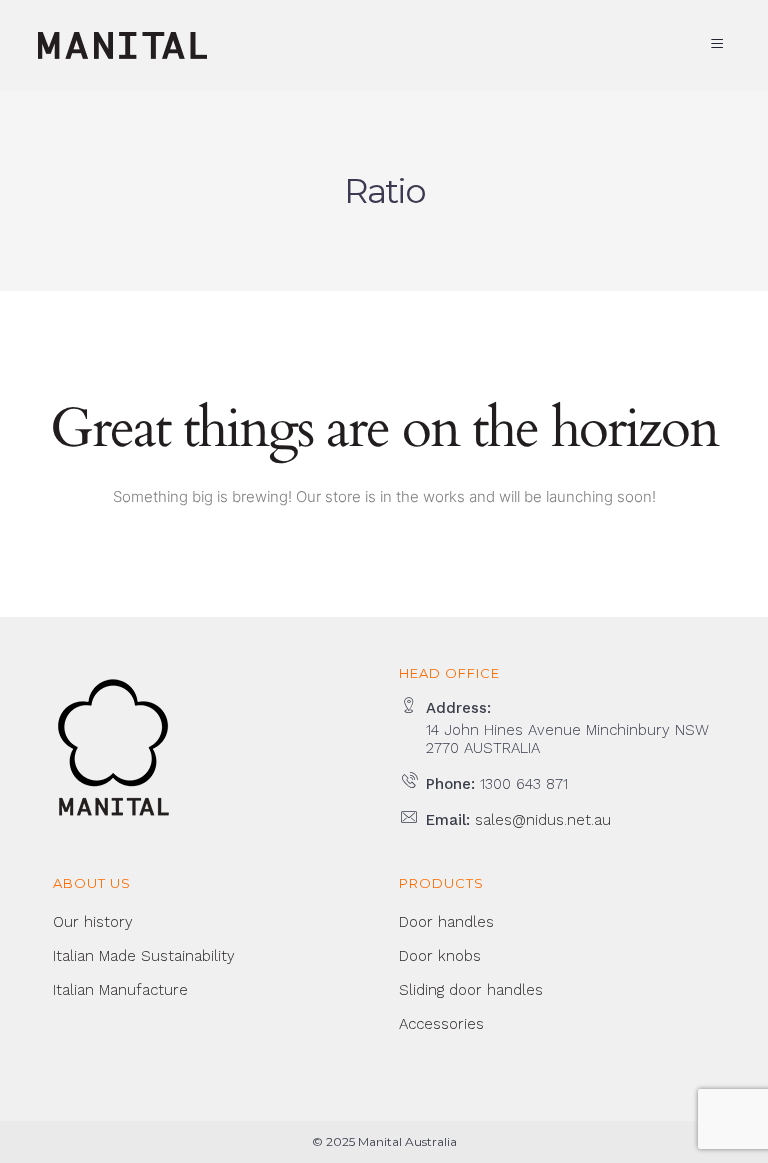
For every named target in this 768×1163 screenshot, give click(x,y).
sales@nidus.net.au (543, 820)
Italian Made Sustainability (144, 956)
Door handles (446, 922)
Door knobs (440, 956)
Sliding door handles (471, 990)
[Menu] (720, 44)
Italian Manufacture (120, 990)
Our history (93, 922)
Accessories (441, 1024)
